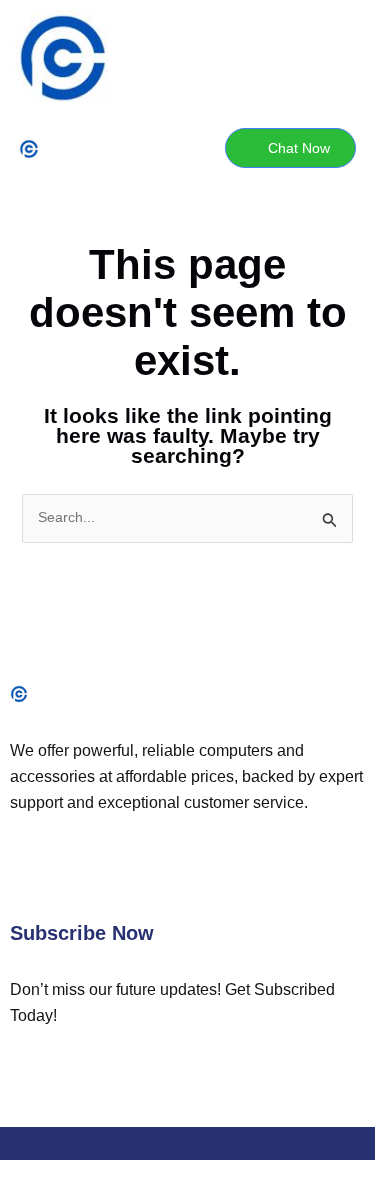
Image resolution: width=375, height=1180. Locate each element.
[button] (99, 148)
